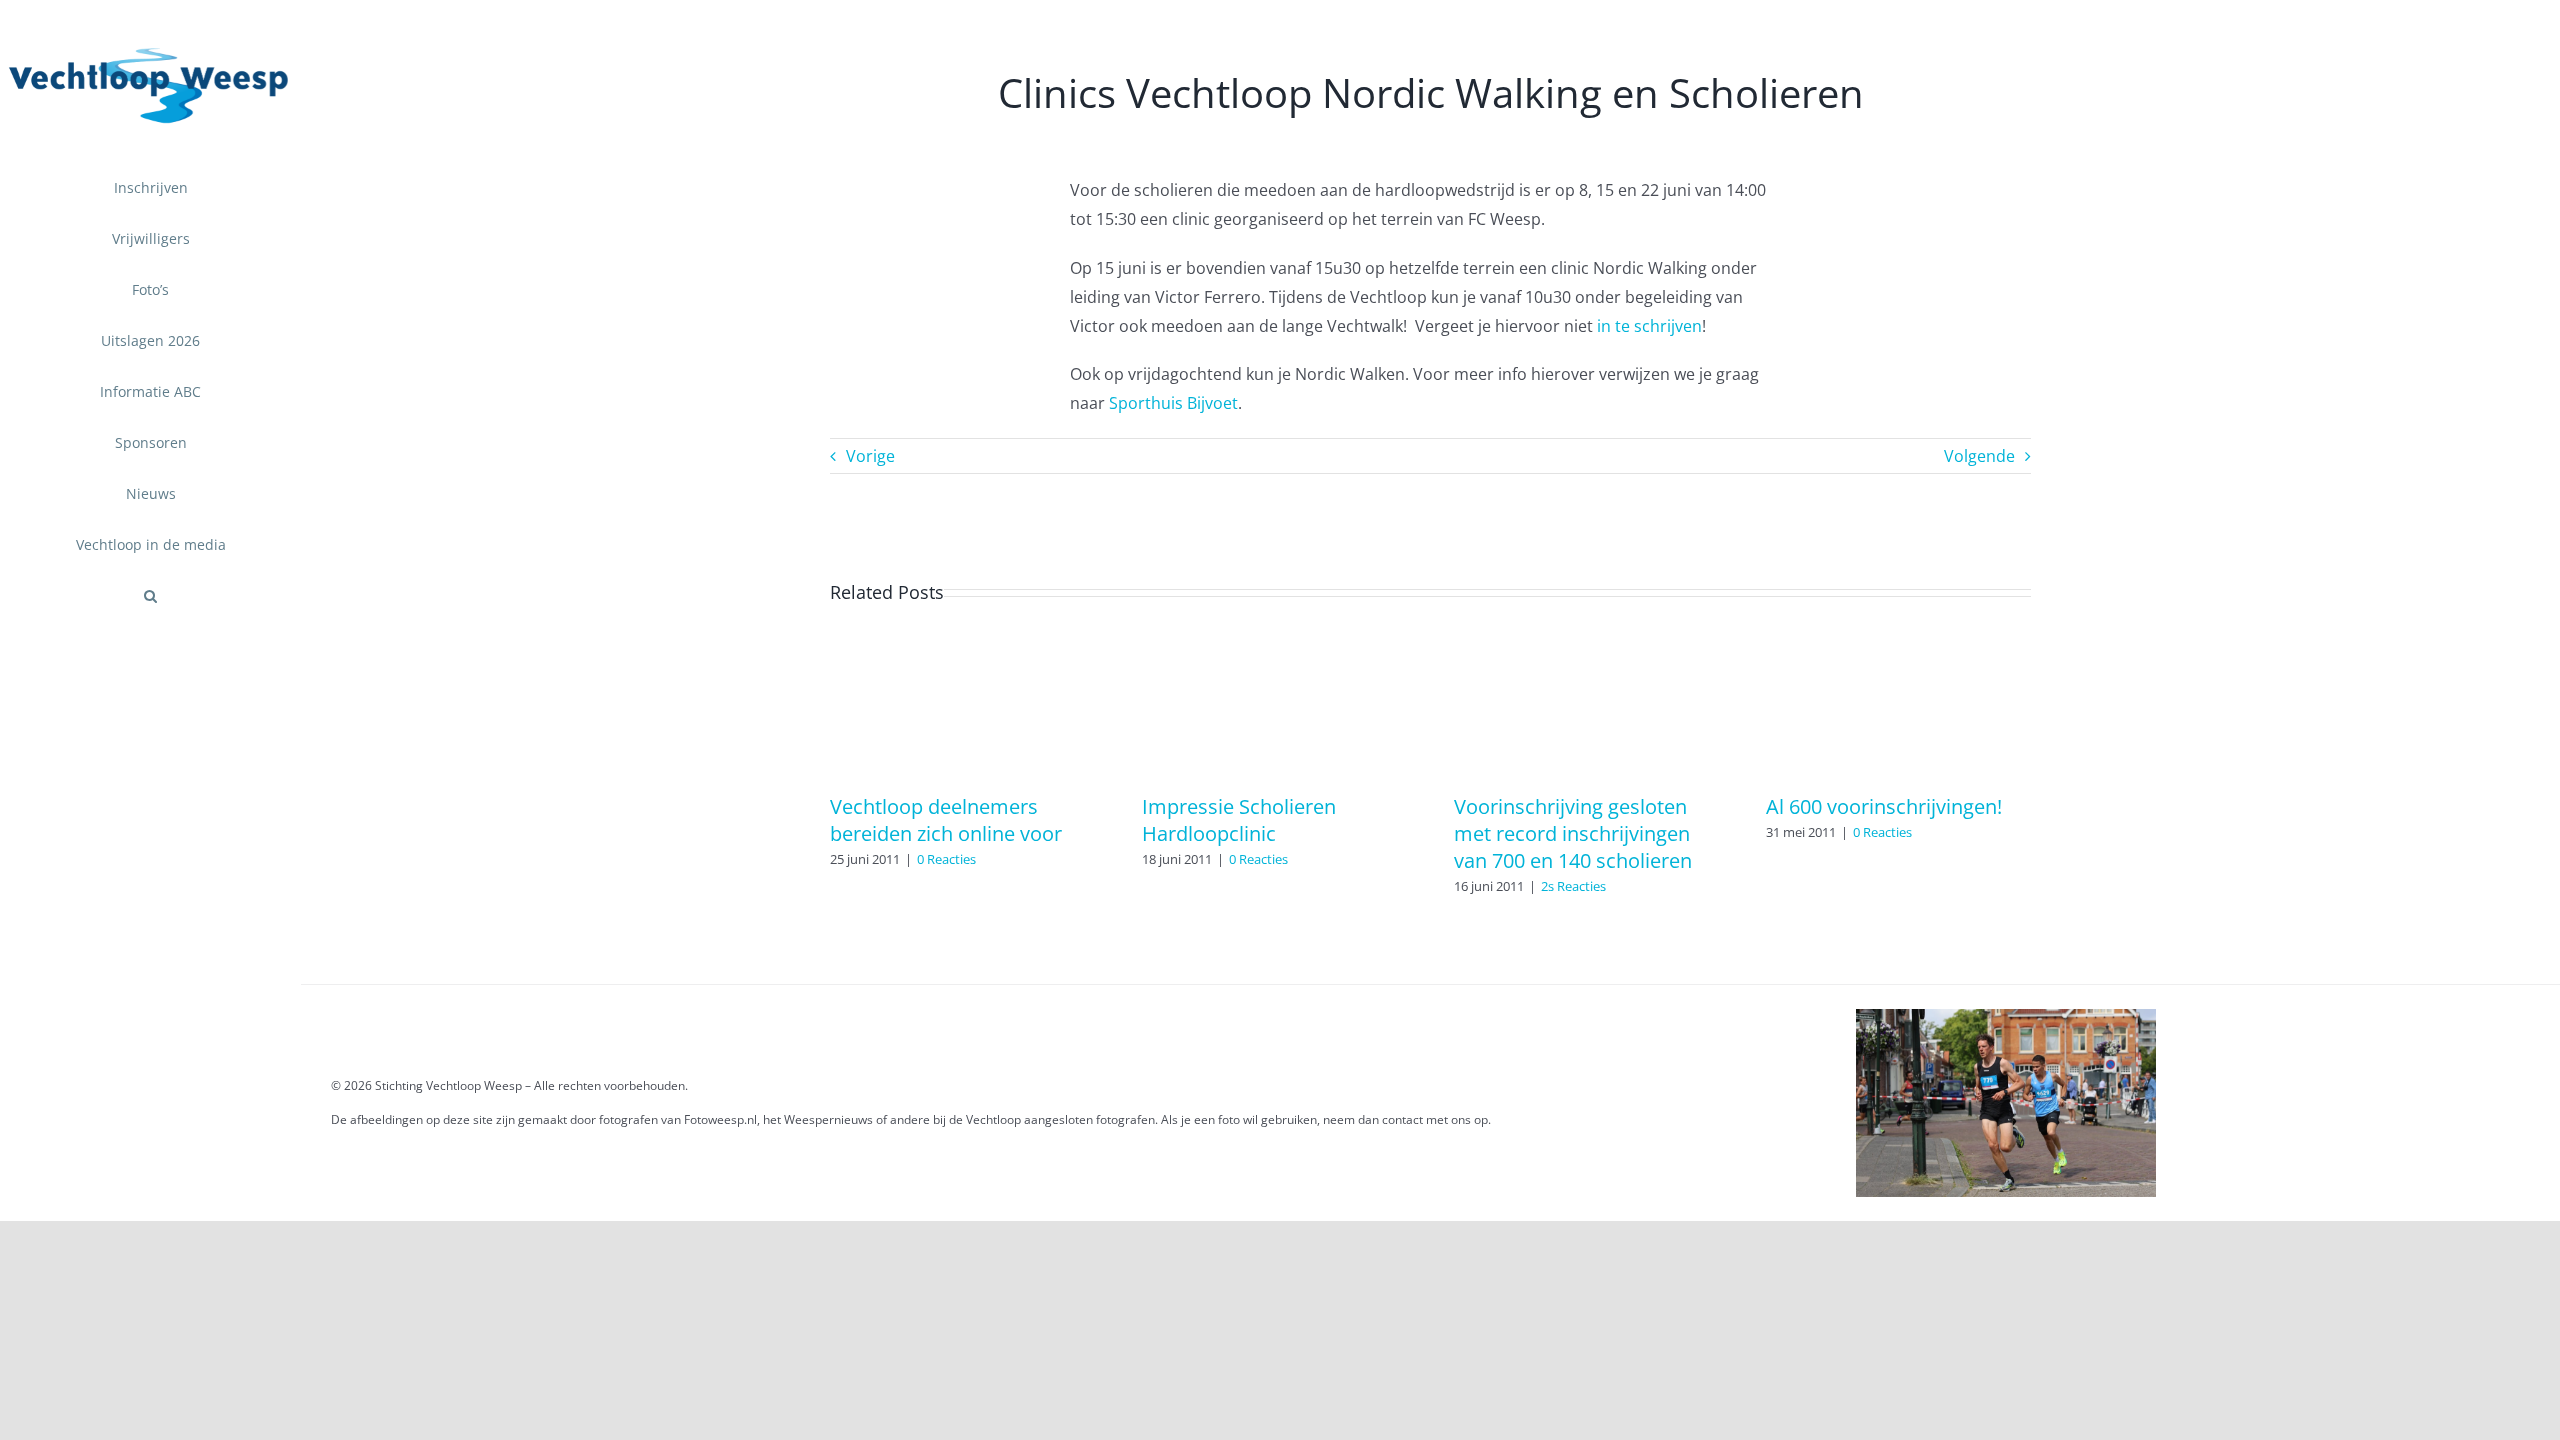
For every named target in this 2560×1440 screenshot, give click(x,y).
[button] (150, 596)
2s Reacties (1573, 886)
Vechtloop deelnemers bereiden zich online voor (946, 820)
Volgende (1979, 456)
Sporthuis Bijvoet (1173, 403)
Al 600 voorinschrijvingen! (1884, 806)
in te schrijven (1649, 326)
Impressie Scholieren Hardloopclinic (1239, 820)
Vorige (870, 456)
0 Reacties (946, 859)
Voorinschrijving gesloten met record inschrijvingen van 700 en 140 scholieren (1573, 833)
